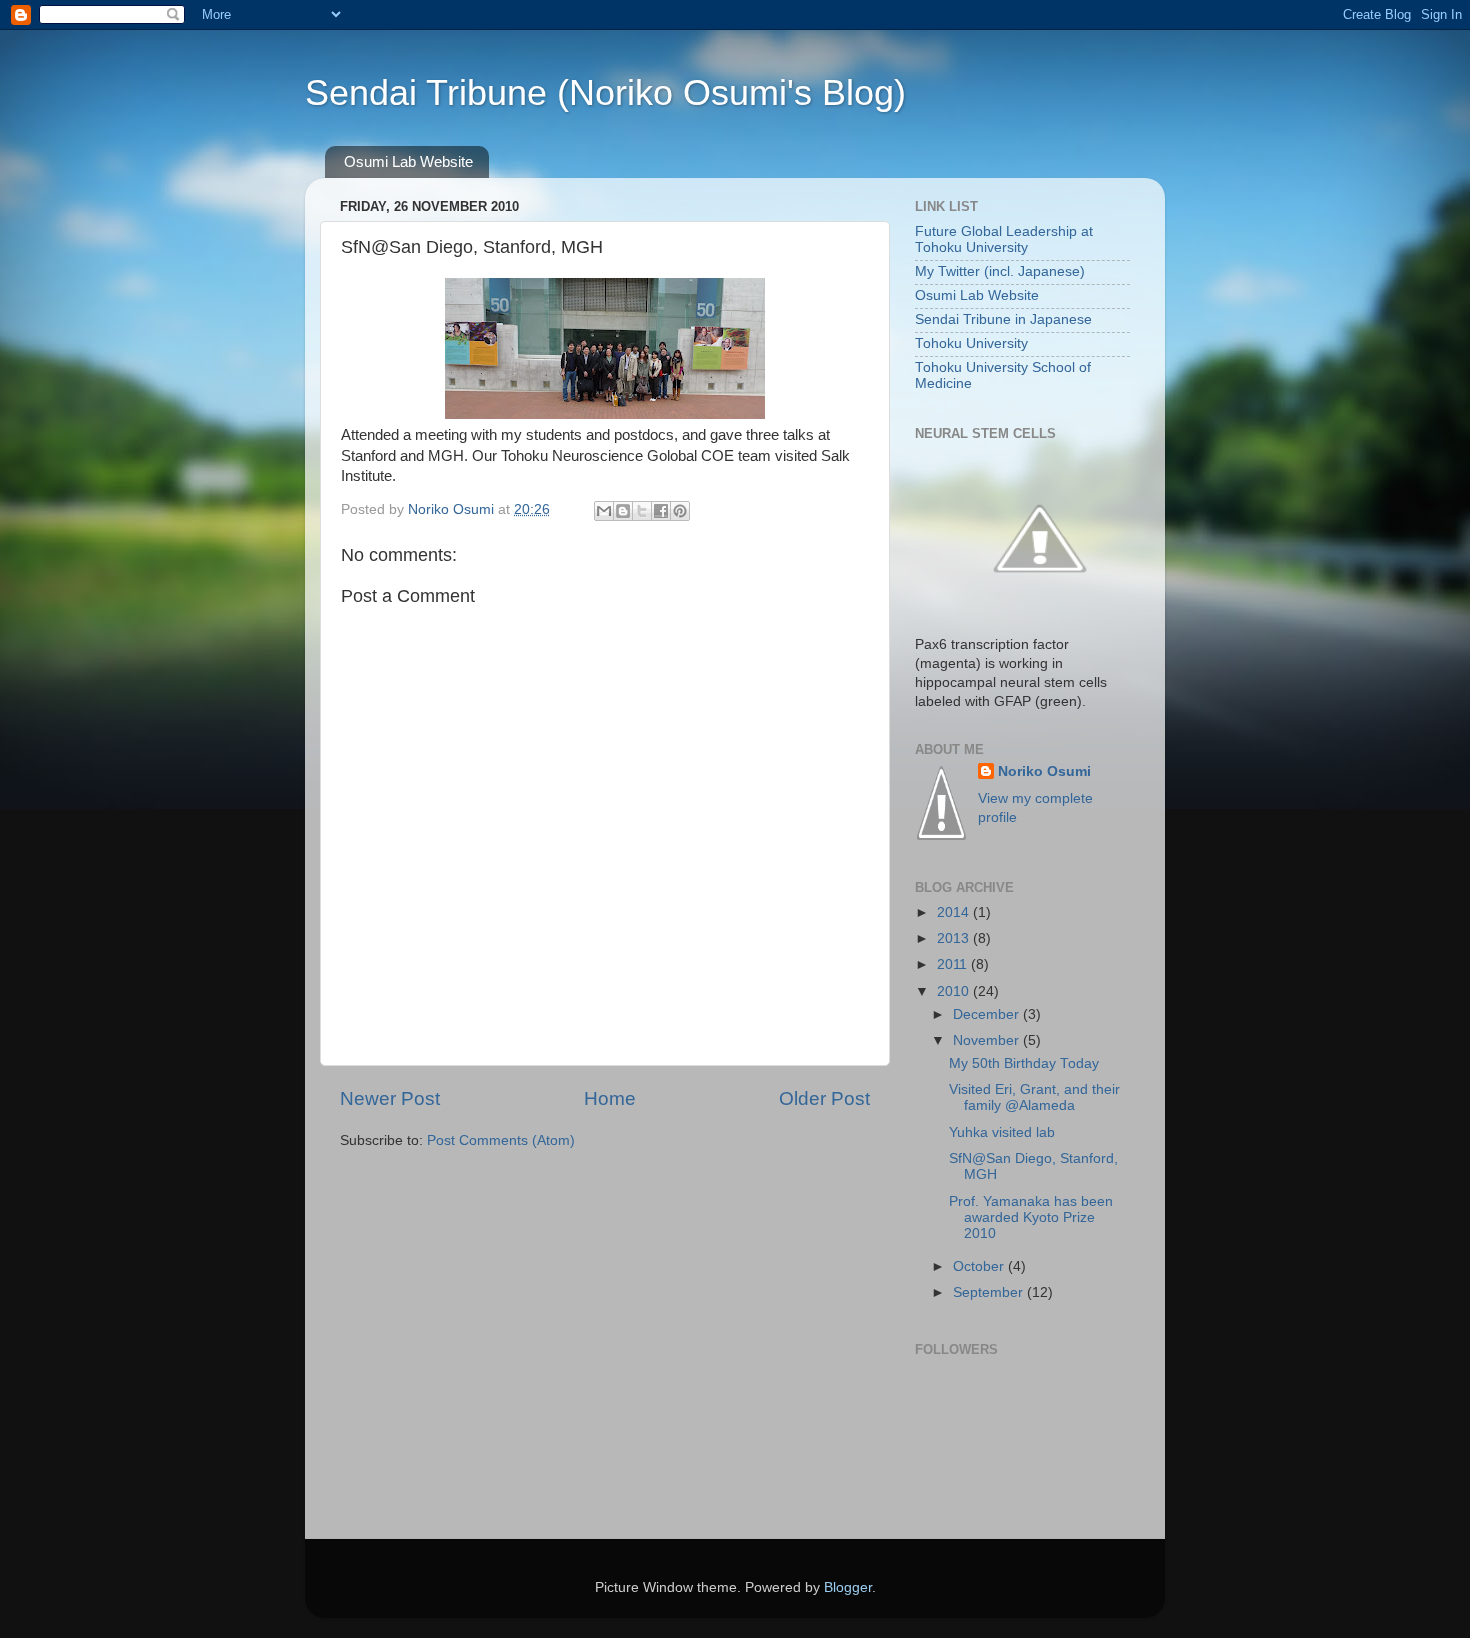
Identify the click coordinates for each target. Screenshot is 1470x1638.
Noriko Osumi (1044, 771)
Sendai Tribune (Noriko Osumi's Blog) (605, 92)
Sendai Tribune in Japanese (1003, 319)
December (988, 1014)
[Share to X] (642, 511)
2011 (954, 964)
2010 (955, 991)
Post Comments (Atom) (501, 1140)
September (990, 1292)
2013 (955, 938)
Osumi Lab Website (408, 161)
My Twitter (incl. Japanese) (1000, 271)
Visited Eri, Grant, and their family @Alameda (1034, 1097)
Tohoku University (971, 343)
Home (610, 1098)
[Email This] (604, 511)
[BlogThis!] (623, 511)
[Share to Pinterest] (680, 511)
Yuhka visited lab (1002, 1132)
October (980, 1266)
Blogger (848, 1587)
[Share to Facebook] (661, 511)
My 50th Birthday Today (1024, 1063)
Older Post (824, 1098)
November (988, 1040)
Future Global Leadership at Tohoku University (1004, 239)
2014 (955, 912)
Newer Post (390, 1098)
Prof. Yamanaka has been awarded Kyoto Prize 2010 (1031, 1217)
